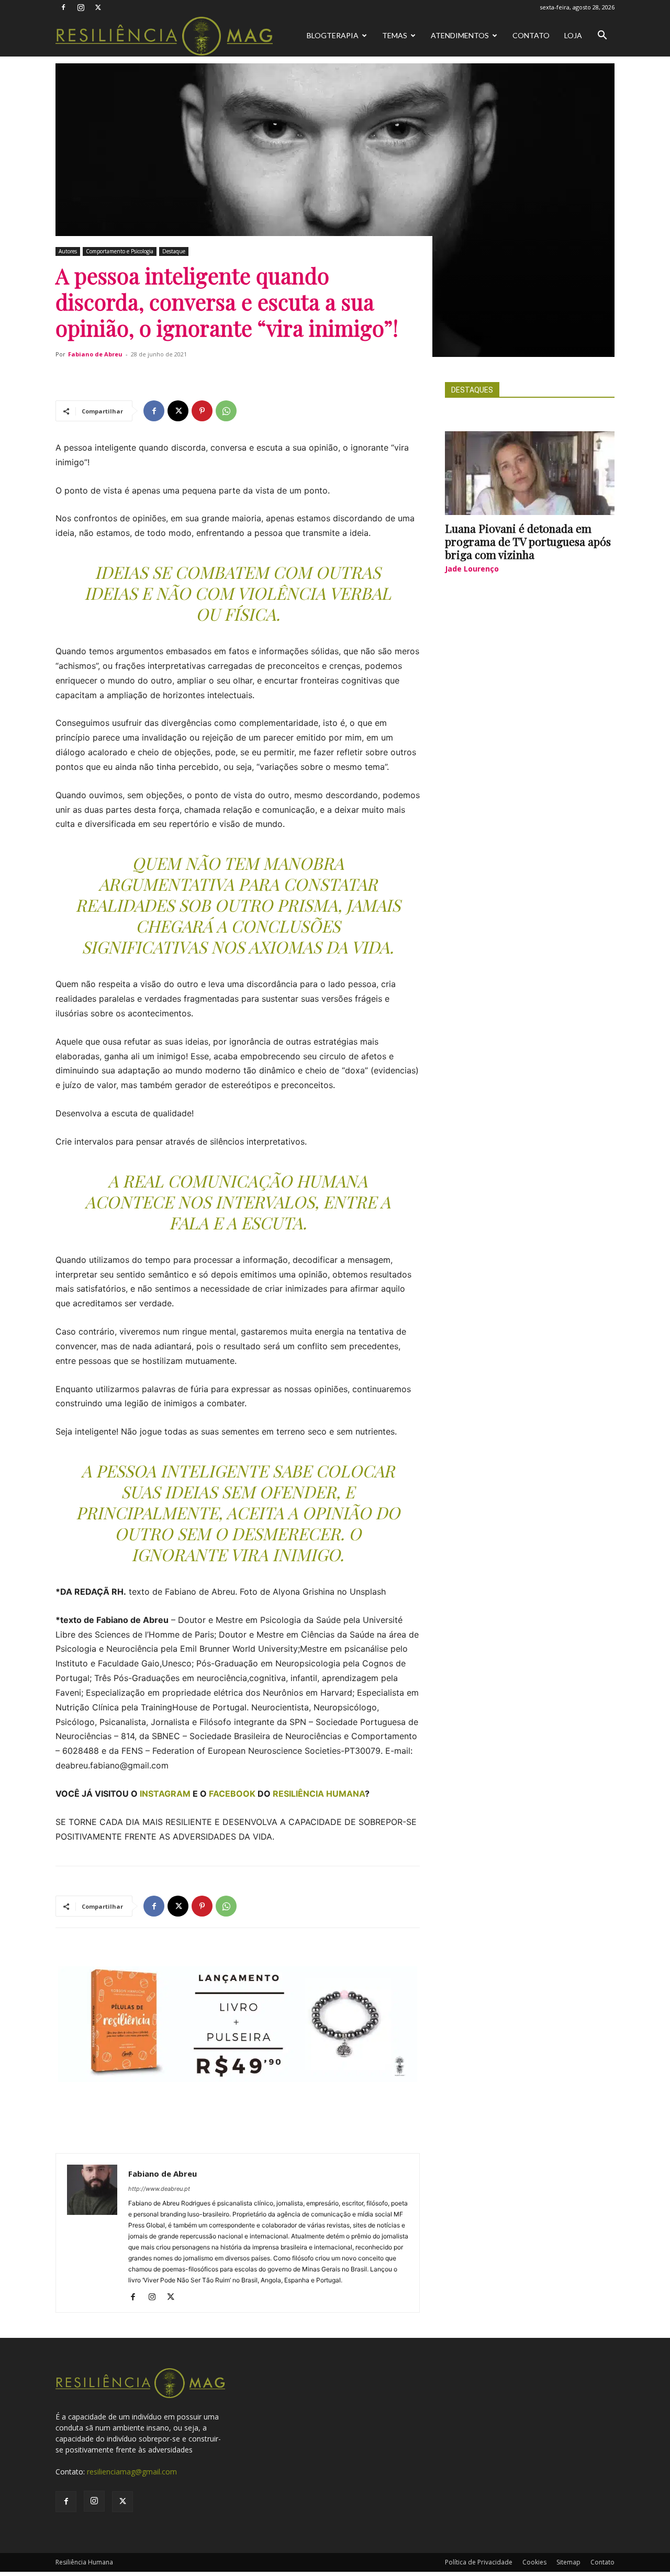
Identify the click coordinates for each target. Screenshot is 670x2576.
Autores (68, 251)
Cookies (534, 2562)
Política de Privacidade (479, 2562)
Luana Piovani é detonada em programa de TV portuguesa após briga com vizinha (528, 541)
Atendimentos (460, 35)
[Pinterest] (202, 411)
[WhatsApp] (226, 411)
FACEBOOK (232, 1794)
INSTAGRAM (165, 1794)
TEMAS (395, 35)
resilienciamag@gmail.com (132, 2472)
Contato (531, 35)
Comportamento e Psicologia (120, 251)
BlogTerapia (333, 35)
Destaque (174, 251)
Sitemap (568, 2562)
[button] (602, 36)
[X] (98, 7)
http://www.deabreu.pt (159, 2189)
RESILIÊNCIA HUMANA (319, 1794)
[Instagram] (81, 7)
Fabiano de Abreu (95, 354)
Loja (573, 35)
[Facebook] (63, 7)
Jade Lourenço (472, 569)
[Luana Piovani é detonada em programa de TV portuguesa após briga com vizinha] (530, 473)
